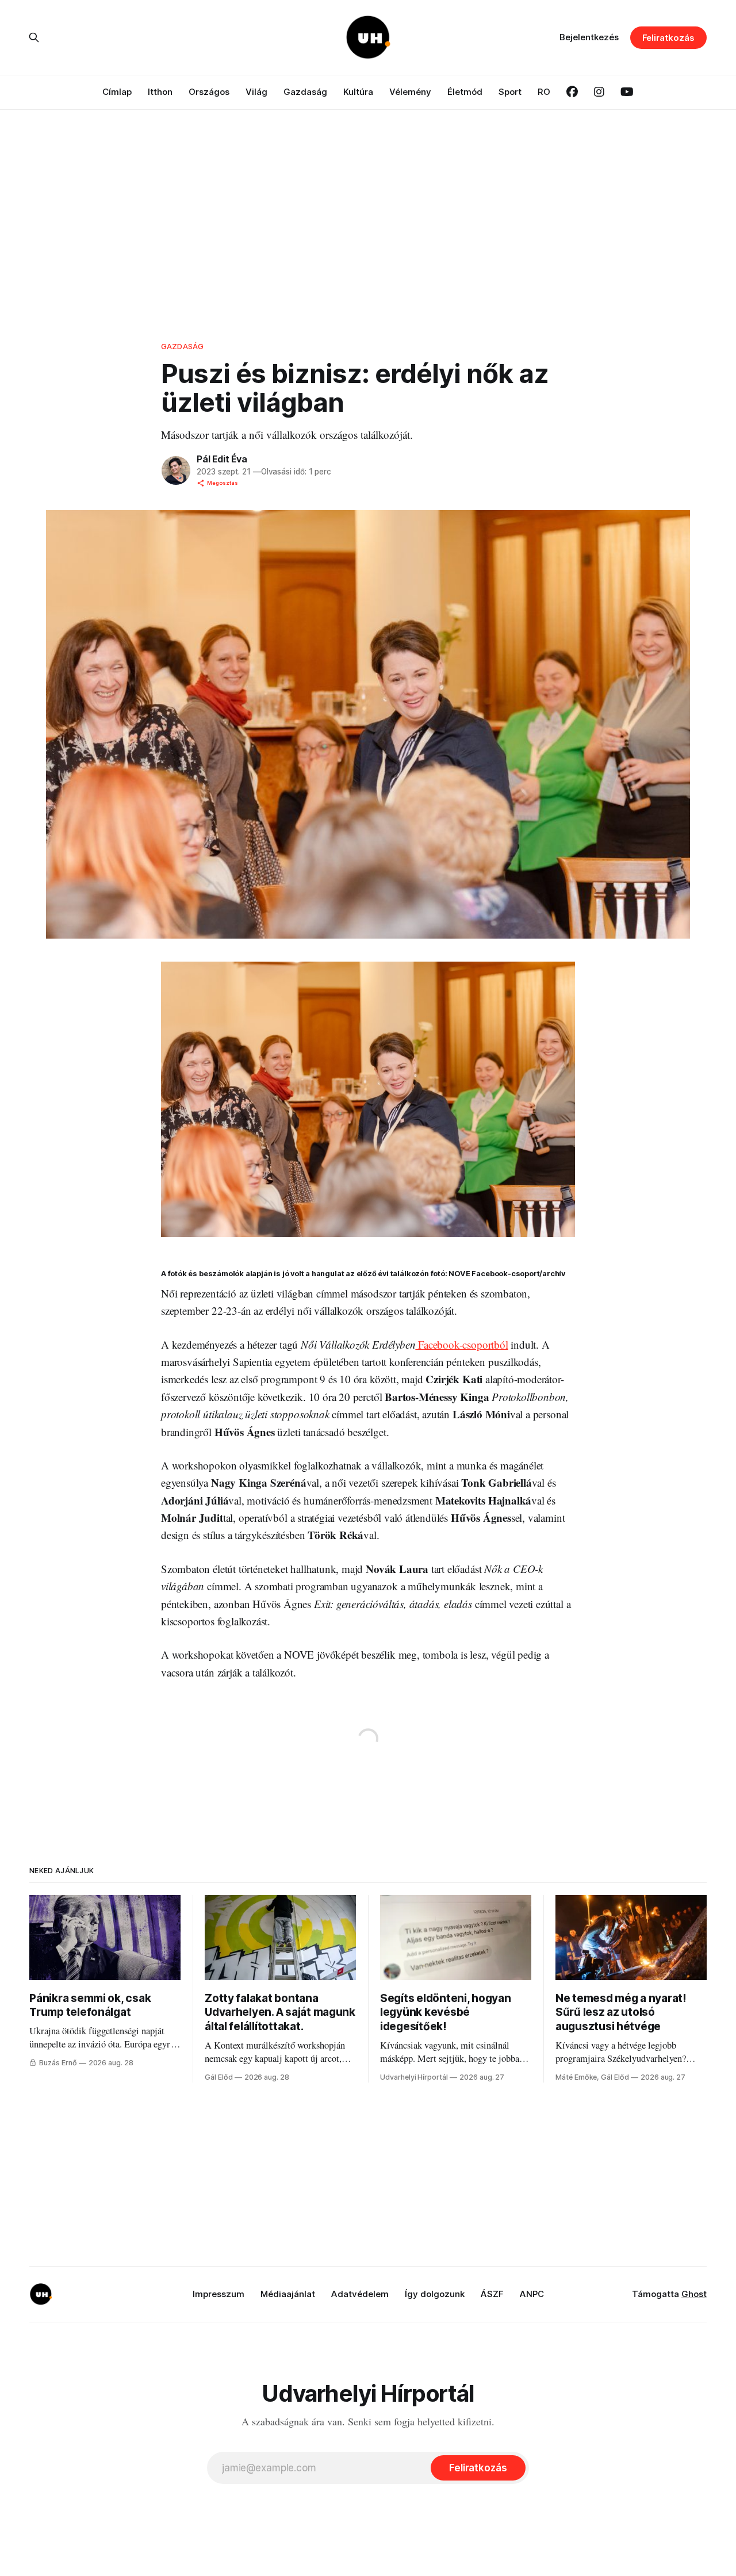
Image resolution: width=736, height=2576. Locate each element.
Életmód (465, 92)
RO (544, 92)
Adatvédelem (360, 2294)
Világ (256, 92)
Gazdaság (305, 92)
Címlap (117, 92)
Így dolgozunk (435, 2294)
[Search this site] (34, 37)
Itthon (160, 92)
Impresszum (218, 2294)
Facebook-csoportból (461, 1344)
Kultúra (358, 92)
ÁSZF (492, 2294)
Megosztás (223, 483)
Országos (209, 92)
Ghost (694, 2294)
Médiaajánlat (288, 2294)
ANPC (532, 2294)
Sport (510, 92)
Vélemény (410, 92)
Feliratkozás (668, 38)
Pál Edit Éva (222, 459)
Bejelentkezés (589, 37)
